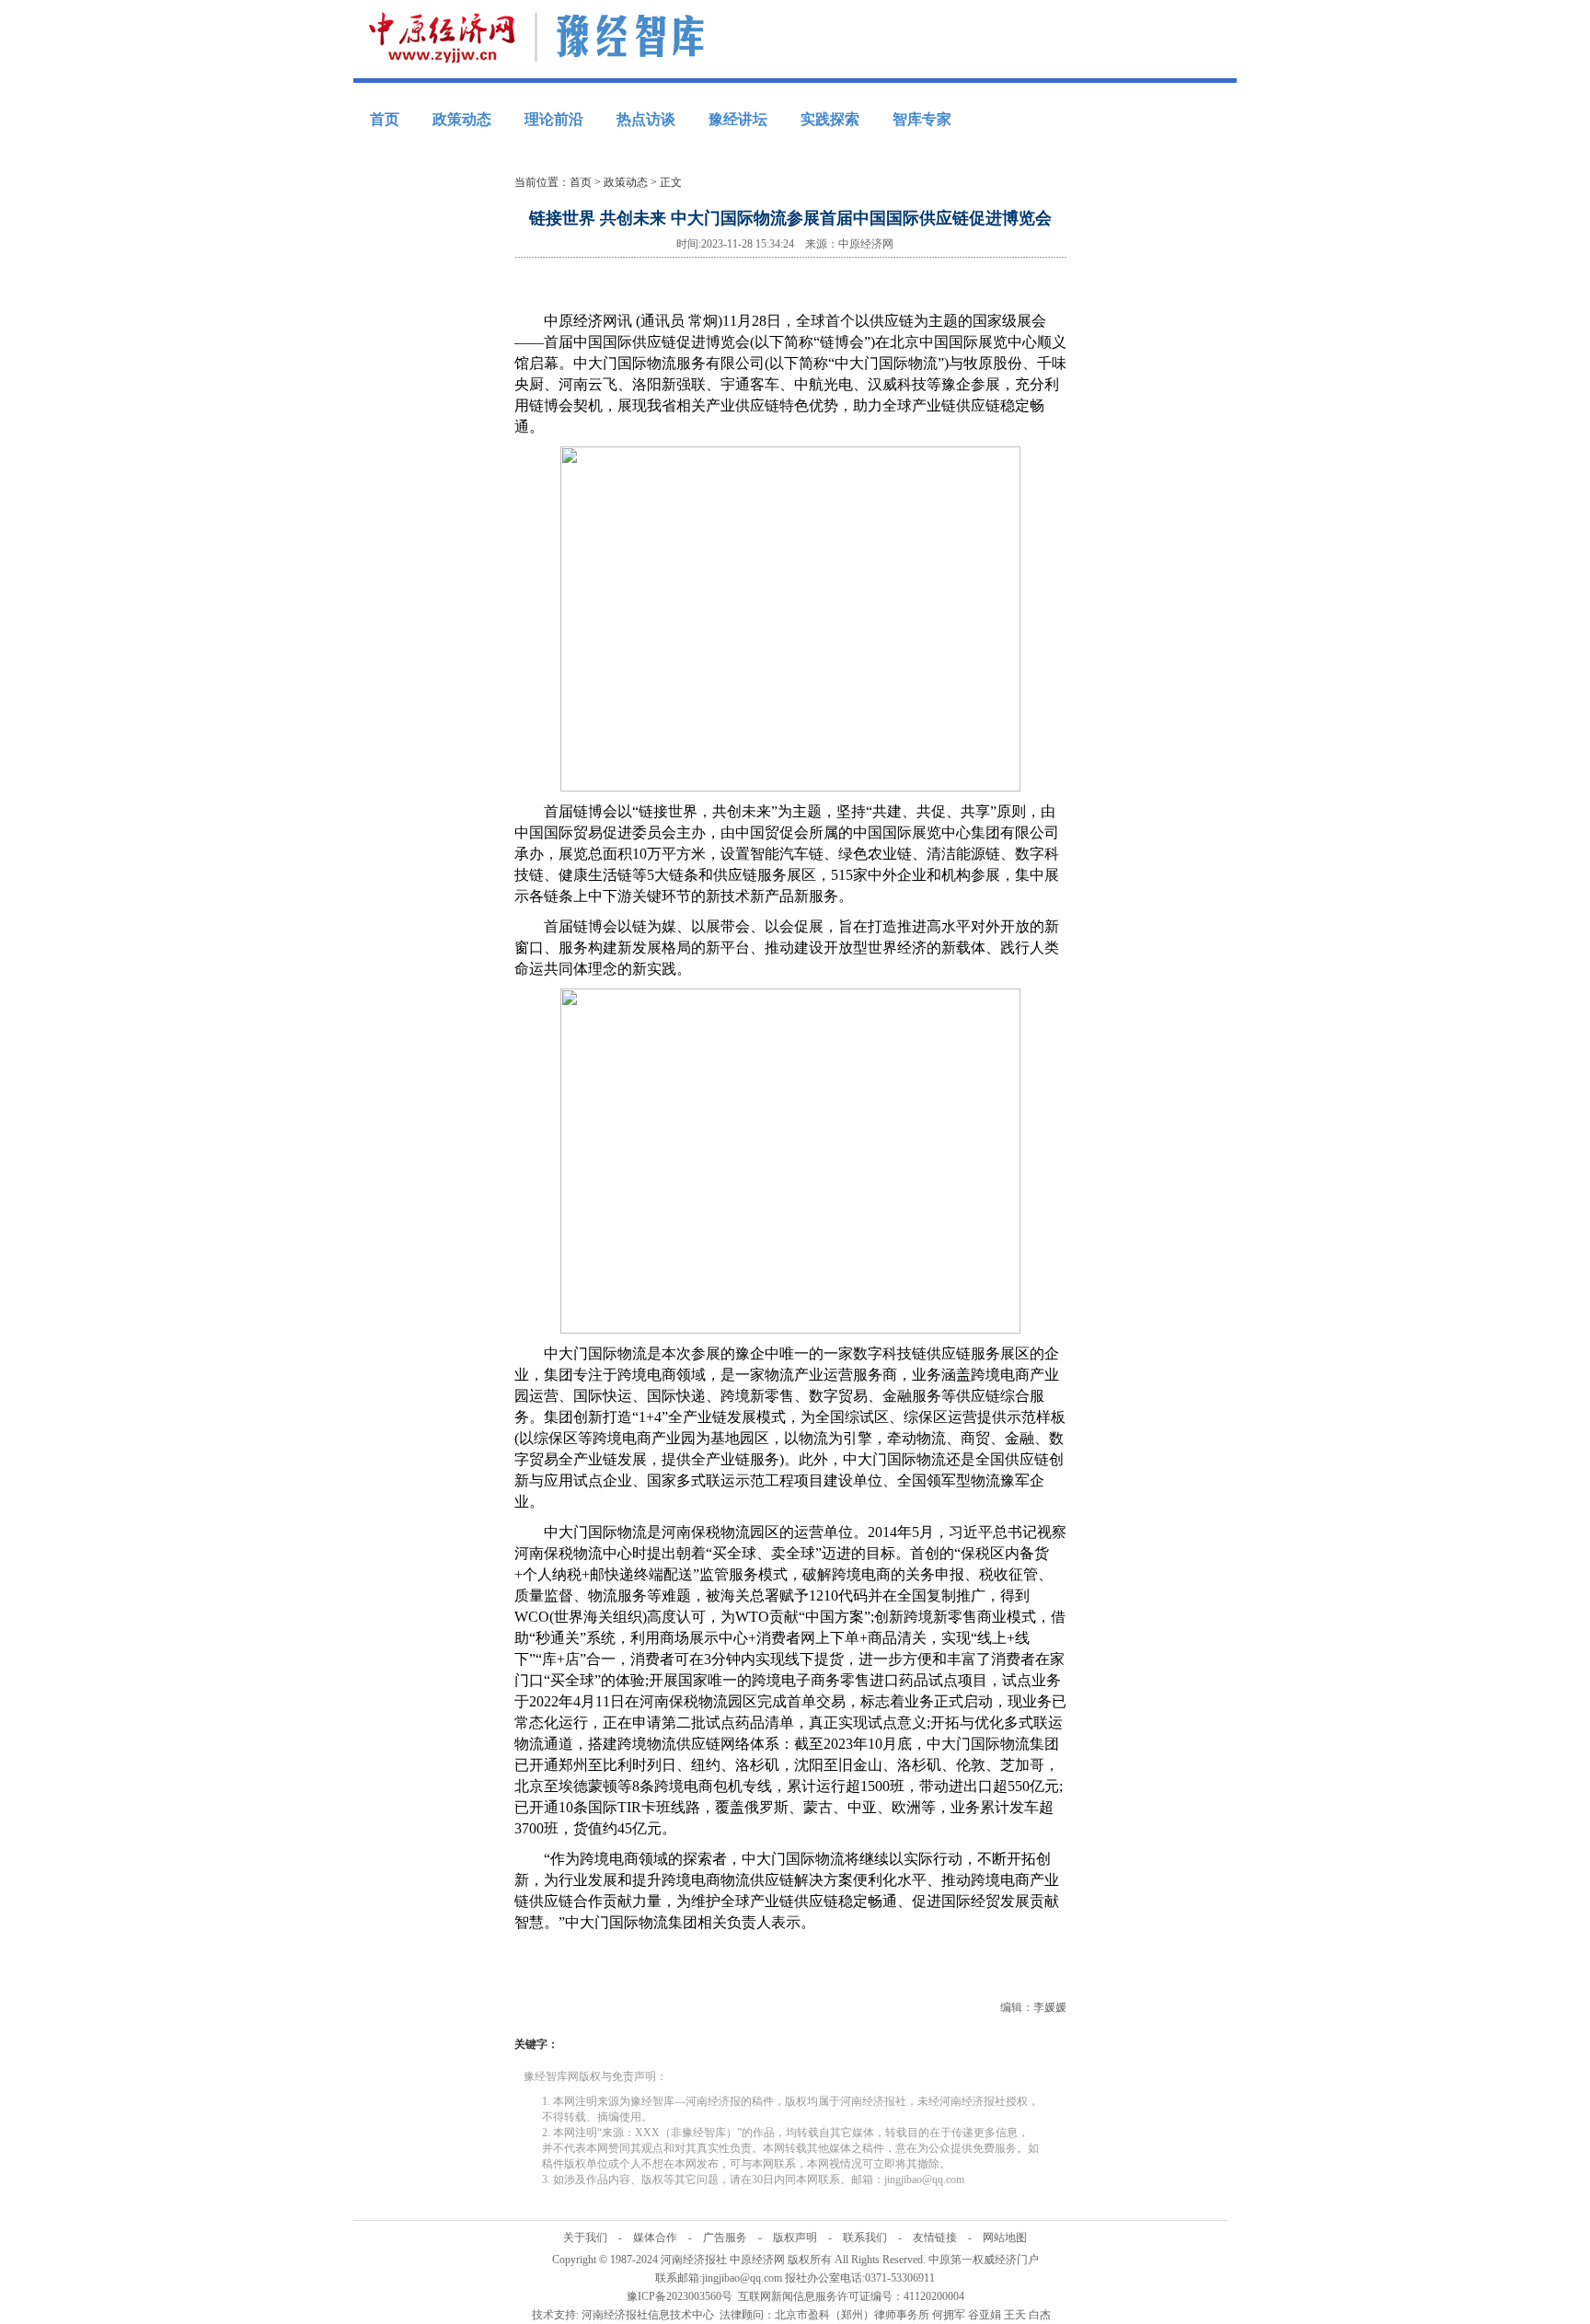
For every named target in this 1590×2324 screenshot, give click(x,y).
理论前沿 (554, 119)
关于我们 (585, 2237)
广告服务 (725, 2237)
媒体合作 (655, 2237)
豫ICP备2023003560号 (680, 2296)
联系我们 (865, 2237)
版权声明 (795, 2237)
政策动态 (462, 119)
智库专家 (922, 119)
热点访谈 (646, 119)
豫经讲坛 (738, 119)
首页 (385, 119)
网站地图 (1005, 2237)
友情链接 (935, 2237)
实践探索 (830, 119)
